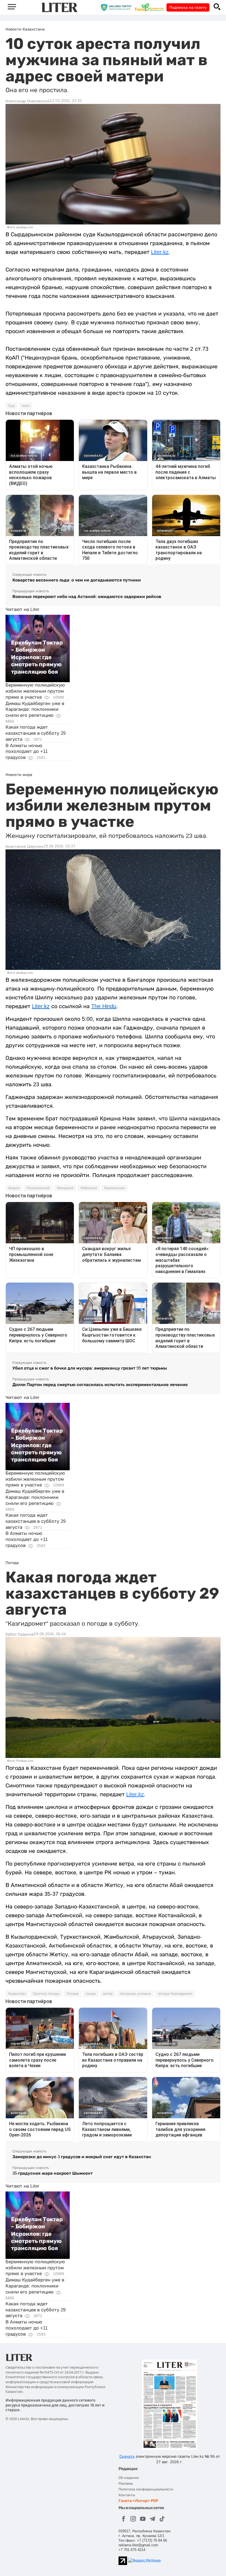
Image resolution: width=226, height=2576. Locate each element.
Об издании (129, 2478)
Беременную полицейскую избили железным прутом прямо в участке (35, 691)
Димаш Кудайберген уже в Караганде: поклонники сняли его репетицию (35, 710)
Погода (73, 1994)
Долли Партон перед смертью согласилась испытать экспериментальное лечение (100, 1385)
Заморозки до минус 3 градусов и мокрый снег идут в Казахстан (82, 2157)
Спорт (17, 636)
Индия (14, 1188)
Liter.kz (160, 252)
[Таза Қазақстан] (150, 7)
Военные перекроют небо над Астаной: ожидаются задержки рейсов (87, 596)
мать (26, 406)
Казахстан (17, 1994)
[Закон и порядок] (117, 7)
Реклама (126, 2483)
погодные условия (135, 1994)
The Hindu (104, 1006)
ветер (108, 1994)
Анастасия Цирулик (25, 846)
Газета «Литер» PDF (138, 2501)
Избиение (89, 1188)
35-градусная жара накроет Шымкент (53, 2173)
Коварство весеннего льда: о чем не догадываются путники (77, 580)
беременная (115, 1188)
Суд (11, 406)
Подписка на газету (188, 7)
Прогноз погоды (46, 1994)
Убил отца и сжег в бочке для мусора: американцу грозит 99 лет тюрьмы (90, 1368)
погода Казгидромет (175, 1994)
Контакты (127, 2495)
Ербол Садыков (20, 1634)
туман (91, 1994)
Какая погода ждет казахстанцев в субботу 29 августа (36, 733)
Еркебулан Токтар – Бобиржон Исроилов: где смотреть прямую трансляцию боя (37, 657)
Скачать (127, 2456)
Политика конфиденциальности (146, 2489)
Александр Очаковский (28, 101)
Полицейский (38, 1188)
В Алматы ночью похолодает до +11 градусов (27, 752)
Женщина (65, 1188)
